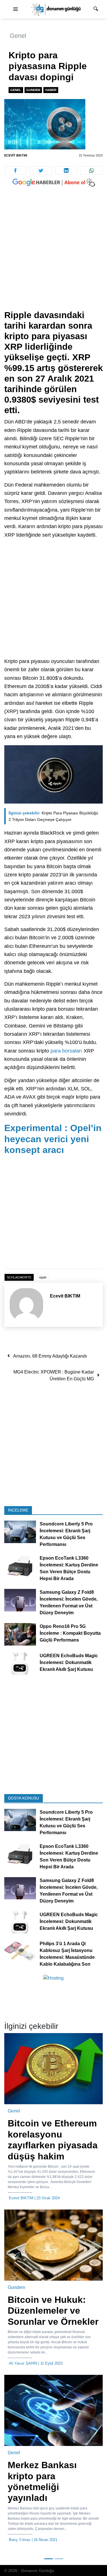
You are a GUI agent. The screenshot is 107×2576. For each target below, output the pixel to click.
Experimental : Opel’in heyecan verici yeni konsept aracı (53, 1139)
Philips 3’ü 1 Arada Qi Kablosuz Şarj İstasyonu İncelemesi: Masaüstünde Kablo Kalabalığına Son (67, 1954)
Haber (51, 90)
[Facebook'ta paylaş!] (16, 170)
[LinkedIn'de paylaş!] (66, 170)
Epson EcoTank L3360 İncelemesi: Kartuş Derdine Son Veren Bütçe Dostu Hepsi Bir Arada (69, 1568)
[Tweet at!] (41, 170)
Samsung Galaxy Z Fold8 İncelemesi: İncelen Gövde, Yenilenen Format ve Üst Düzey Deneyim (69, 1602)
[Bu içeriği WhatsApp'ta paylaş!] (91, 170)
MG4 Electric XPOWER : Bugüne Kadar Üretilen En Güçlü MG (54, 1375)
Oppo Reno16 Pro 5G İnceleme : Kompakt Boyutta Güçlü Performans (70, 1633)
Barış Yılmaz (20, 2540)
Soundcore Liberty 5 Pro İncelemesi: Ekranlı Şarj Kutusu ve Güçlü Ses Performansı (66, 1534)
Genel (18, 36)
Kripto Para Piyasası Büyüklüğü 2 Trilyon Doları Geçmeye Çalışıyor (53, 816)
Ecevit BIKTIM (16, 155)
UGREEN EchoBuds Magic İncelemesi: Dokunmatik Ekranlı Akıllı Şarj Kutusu (69, 1662)
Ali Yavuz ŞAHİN (23, 2363)
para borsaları (66, 1051)
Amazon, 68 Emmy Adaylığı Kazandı (50, 1356)
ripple (43, 1277)
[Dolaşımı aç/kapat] (15, 9)
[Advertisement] (53, 254)
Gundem (33, 90)
